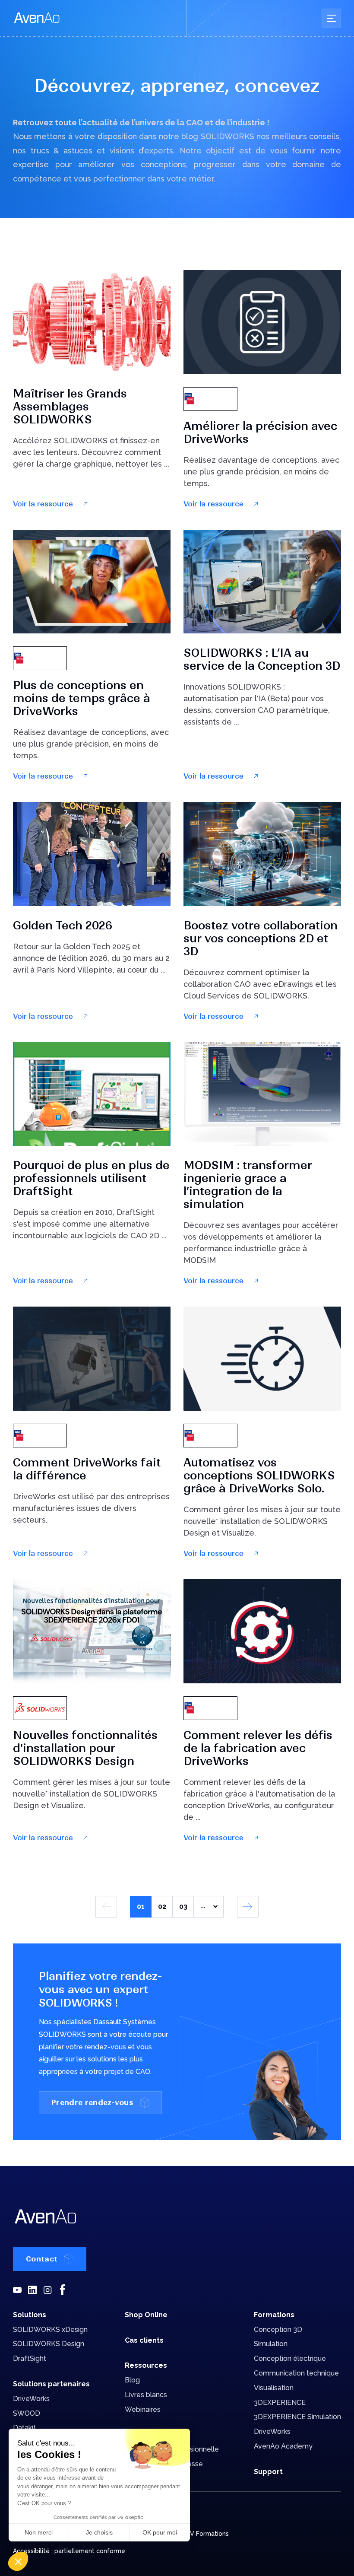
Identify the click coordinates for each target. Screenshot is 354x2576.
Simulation (271, 2344)
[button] (18, 2561)
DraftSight (30, 2358)
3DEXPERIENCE (280, 2403)
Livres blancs (146, 2395)
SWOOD (27, 2413)
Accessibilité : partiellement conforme (69, 2551)
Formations (274, 2315)
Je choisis (99, 2532)
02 (162, 1907)
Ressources (146, 2365)
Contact (42, 2259)
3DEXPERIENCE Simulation (297, 2417)
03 (183, 1907)
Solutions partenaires (51, 2384)
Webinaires (143, 2409)
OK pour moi (160, 2532)
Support (268, 2472)
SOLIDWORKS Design (49, 2344)
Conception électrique (290, 2358)
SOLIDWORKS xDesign (50, 2330)
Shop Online (146, 2315)
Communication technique (296, 2373)
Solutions (30, 2315)
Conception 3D (278, 2330)
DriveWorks (31, 2399)
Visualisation (274, 2388)
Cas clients (144, 2340)
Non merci (39, 2532)
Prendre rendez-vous (92, 2102)
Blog (132, 2380)
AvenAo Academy (283, 2446)
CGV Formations (205, 2534)
